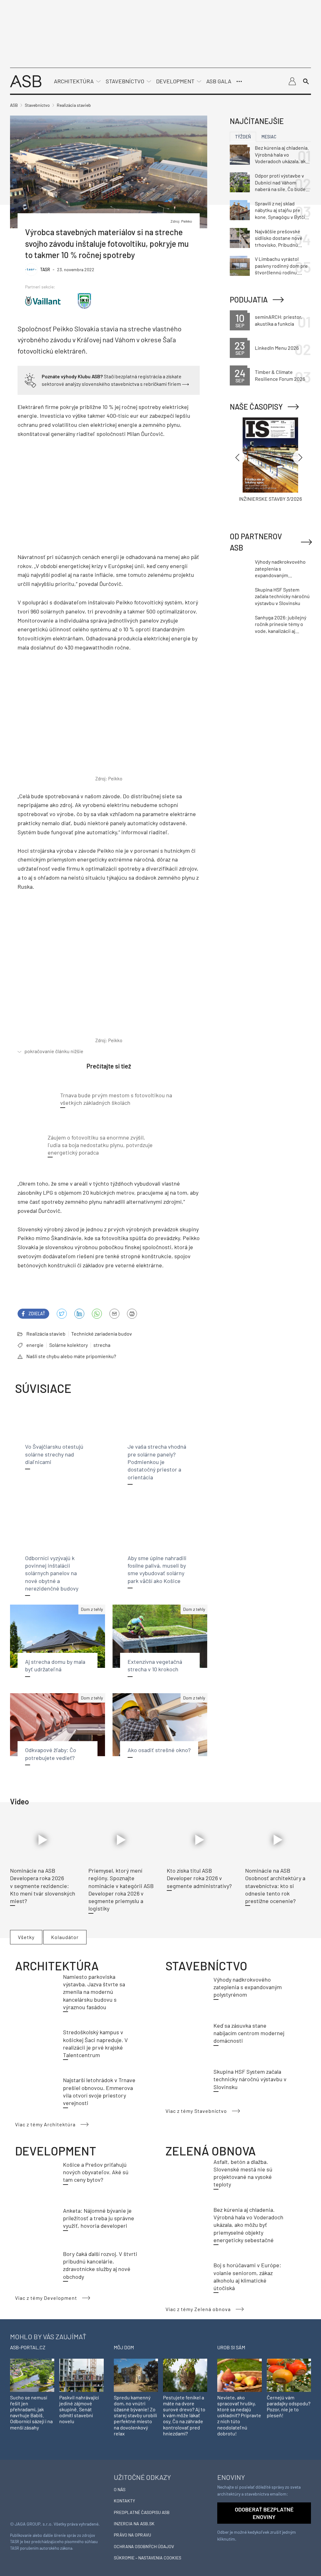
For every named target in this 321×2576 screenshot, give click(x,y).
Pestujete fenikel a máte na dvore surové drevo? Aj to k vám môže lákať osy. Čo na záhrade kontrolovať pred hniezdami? (184, 2415)
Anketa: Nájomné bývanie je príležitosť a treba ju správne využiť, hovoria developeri (99, 2218)
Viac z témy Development (46, 2298)
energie (35, 1345)
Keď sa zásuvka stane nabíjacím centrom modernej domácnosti (249, 2033)
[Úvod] (26, 81)
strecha (102, 1345)
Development (175, 81)
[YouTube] (97, 1314)
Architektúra (74, 81)
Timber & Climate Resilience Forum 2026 (280, 375)
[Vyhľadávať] (306, 81)
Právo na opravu (132, 2535)
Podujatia (249, 300)
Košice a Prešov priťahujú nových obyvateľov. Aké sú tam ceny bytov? (96, 2172)
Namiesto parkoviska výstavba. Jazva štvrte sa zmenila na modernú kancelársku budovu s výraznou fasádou (94, 1992)
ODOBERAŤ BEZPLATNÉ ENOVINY (264, 2513)
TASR (45, 269)
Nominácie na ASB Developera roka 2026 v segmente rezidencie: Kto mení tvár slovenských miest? (43, 1886)
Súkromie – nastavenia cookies (147, 2558)
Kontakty (124, 2501)
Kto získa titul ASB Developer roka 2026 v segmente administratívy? (199, 1878)
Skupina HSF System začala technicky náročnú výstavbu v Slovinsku (250, 2079)
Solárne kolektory (68, 1345)
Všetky (26, 1937)
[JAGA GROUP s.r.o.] (27, 2492)
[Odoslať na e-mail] (114, 1314)
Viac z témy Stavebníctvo (196, 2111)
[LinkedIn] (79, 1314)
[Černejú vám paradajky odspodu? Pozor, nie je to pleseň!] (289, 2374)
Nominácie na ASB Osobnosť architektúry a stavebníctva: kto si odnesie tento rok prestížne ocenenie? (275, 1886)
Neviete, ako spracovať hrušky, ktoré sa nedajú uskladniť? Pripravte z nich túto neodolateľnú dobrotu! (239, 2415)
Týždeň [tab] (243, 137)
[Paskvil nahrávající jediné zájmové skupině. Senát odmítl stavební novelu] (81, 2374)
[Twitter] (62, 1314)
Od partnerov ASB (256, 542)
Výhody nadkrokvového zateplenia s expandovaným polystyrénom (248, 1987)
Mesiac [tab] (269, 137)
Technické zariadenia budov (102, 1334)
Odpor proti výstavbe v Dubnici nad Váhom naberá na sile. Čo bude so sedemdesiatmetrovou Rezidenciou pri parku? (280, 183)
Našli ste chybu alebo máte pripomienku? (71, 1356)
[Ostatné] (239, 81)
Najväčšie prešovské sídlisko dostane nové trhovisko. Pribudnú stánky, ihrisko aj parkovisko (279, 238)
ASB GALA (219, 81)
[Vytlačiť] (132, 1314)
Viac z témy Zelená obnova (198, 2309)
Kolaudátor (65, 1937)
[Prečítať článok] (43, 1840)
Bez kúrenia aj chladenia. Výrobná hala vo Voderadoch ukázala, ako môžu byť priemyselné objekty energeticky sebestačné (248, 2225)
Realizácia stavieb (46, 1334)
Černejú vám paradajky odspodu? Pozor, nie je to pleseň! (289, 2406)
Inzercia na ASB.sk (134, 2524)
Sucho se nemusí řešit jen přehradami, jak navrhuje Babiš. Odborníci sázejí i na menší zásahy (31, 2412)
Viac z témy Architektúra (45, 2124)
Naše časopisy (256, 407)
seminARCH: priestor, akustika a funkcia (279, 320)
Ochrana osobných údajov (144, 2546)
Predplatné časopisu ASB (142, 2512)
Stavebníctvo (125, 81)
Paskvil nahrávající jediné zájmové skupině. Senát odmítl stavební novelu (79, 2409)
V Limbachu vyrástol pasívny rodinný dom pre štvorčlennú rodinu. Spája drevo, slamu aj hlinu (281, 266)
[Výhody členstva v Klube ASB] (30, 379)
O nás (120, 2489)
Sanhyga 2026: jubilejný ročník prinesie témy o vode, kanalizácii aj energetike (281, 624)
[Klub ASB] (292, 81)
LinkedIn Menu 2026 (277, 348)
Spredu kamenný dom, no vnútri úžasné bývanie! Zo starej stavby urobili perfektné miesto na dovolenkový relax (135, 2415)
